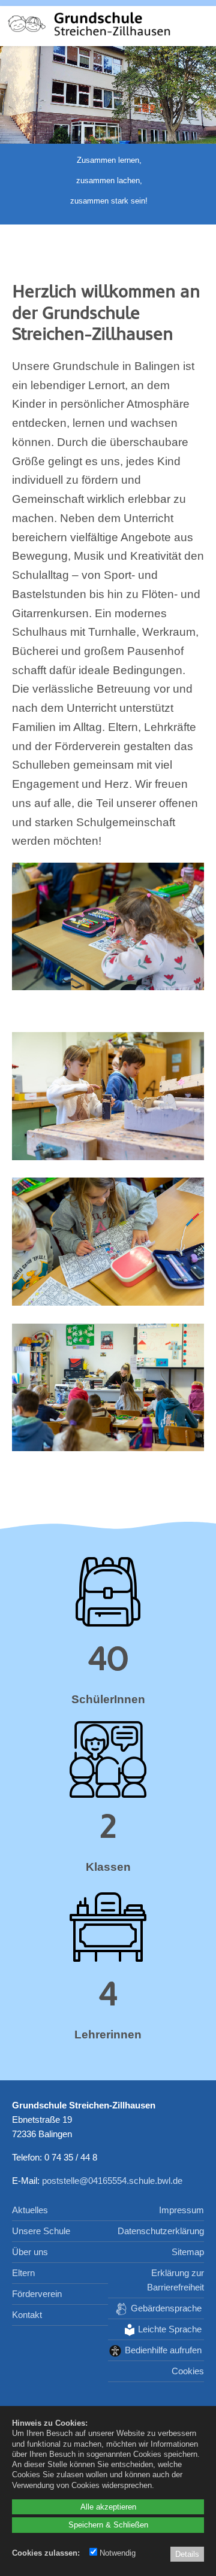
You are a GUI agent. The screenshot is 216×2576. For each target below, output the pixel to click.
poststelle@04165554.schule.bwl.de (112, 2181)
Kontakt (27, 2315)
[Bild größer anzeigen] (108, 986)
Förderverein (37, 2294)
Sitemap (188, 2252)
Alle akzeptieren (108, 2507)
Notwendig (116, 2553)
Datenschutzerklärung (161, 2231)
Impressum (181, 2210)
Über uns (30, 2252)
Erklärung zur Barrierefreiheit (175, 2280)
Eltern (23, 2273)
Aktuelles (30, 2210)
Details (187, 2554)
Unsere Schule (41, 2231)
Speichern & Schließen (108, 2525)
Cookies (188, 2371)
